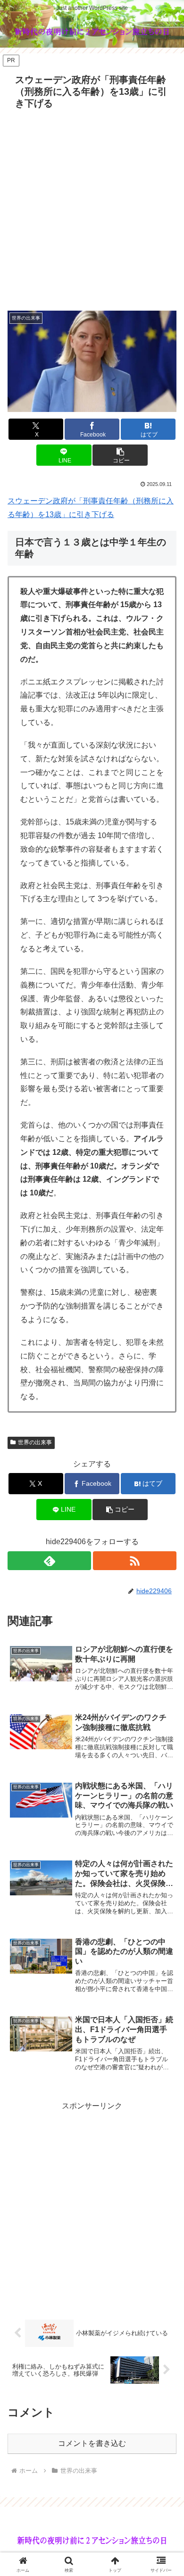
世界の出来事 (35, 1442)
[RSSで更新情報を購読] (135, 1561)
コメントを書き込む (92, 2443)
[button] (120, 455)
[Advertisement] (92, 210)
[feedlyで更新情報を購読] (49, 1561)
